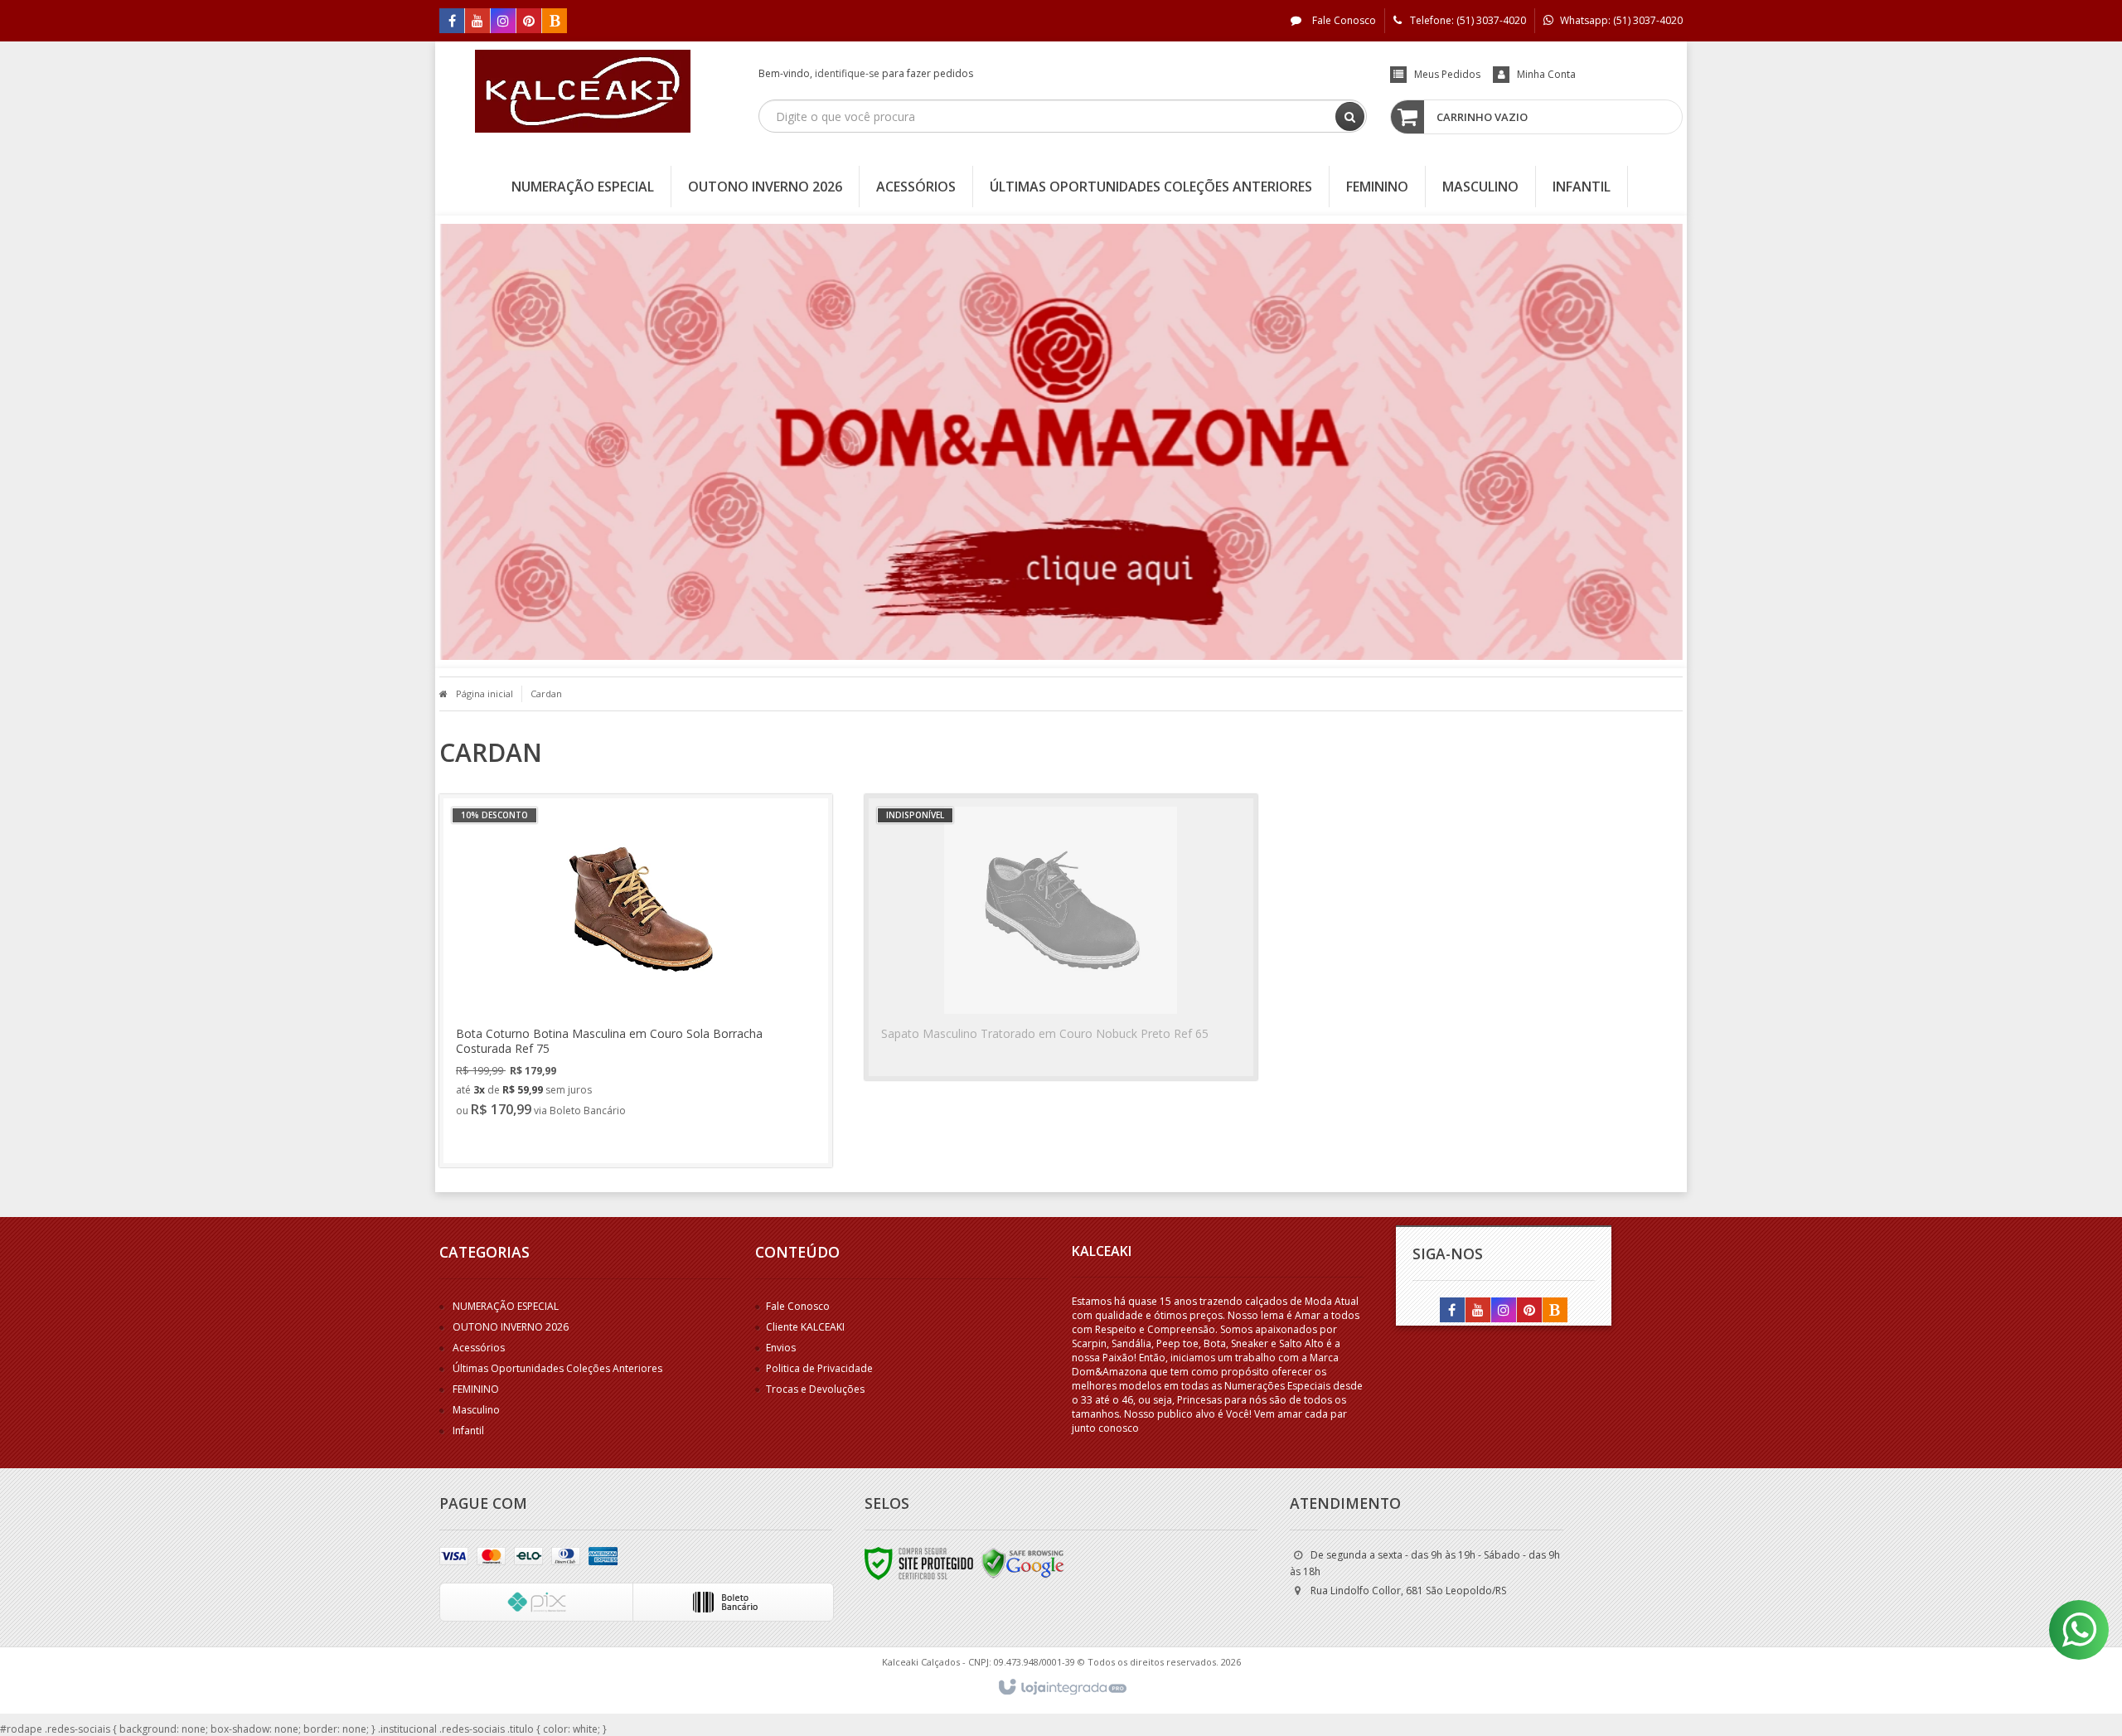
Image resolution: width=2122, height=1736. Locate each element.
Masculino (476, 1410)
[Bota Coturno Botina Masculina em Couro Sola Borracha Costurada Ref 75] (636, 981)
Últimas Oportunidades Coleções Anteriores (557, 1368)
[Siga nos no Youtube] (477, 22)
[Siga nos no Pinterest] (529, 22)
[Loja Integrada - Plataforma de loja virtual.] (1061, 1688)
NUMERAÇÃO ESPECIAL (506, 1306)
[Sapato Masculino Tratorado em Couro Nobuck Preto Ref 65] (1061, 937)
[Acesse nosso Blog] (555, 22)
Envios (781, 1348)
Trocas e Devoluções (815, 1389)
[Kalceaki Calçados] (583, 91)
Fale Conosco (1343, 20)
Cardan (546, 693)
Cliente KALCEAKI (805, 1327)
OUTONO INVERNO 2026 (511, 1327)
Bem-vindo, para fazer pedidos (866, 73)
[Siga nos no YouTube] (1478, 1311)
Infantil (468, 1431)
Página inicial (484, 693)
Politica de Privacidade (819, 1368)
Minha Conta (1546, 74)
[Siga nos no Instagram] (503, 22)
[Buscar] (1350, 116)
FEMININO (476, 1389)
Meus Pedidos (1447, 74)
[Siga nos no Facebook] (452, 22)
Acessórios (479, 1348)
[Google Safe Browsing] (1023, 1563)
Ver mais (506, 1141)
